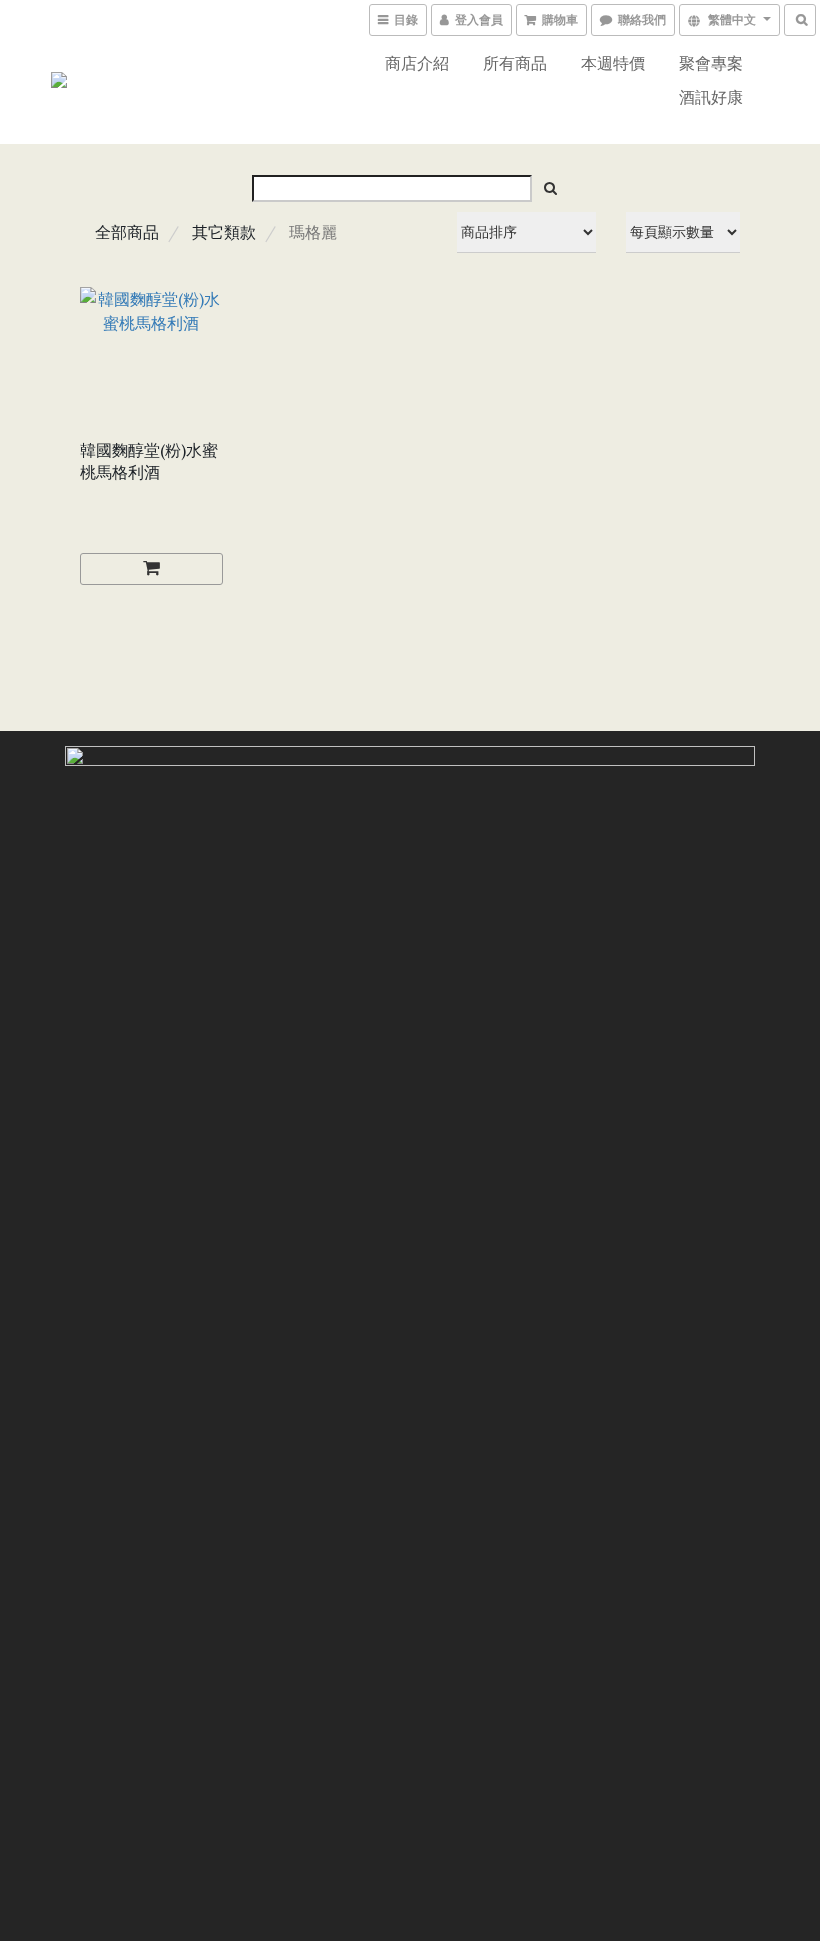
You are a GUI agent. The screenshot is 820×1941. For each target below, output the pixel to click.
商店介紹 (417, 63)
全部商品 (127, 232)
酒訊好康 (711, 97)
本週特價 (613, 63)
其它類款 (224, 232)
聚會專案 (711, 63)
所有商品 (515, 63)
